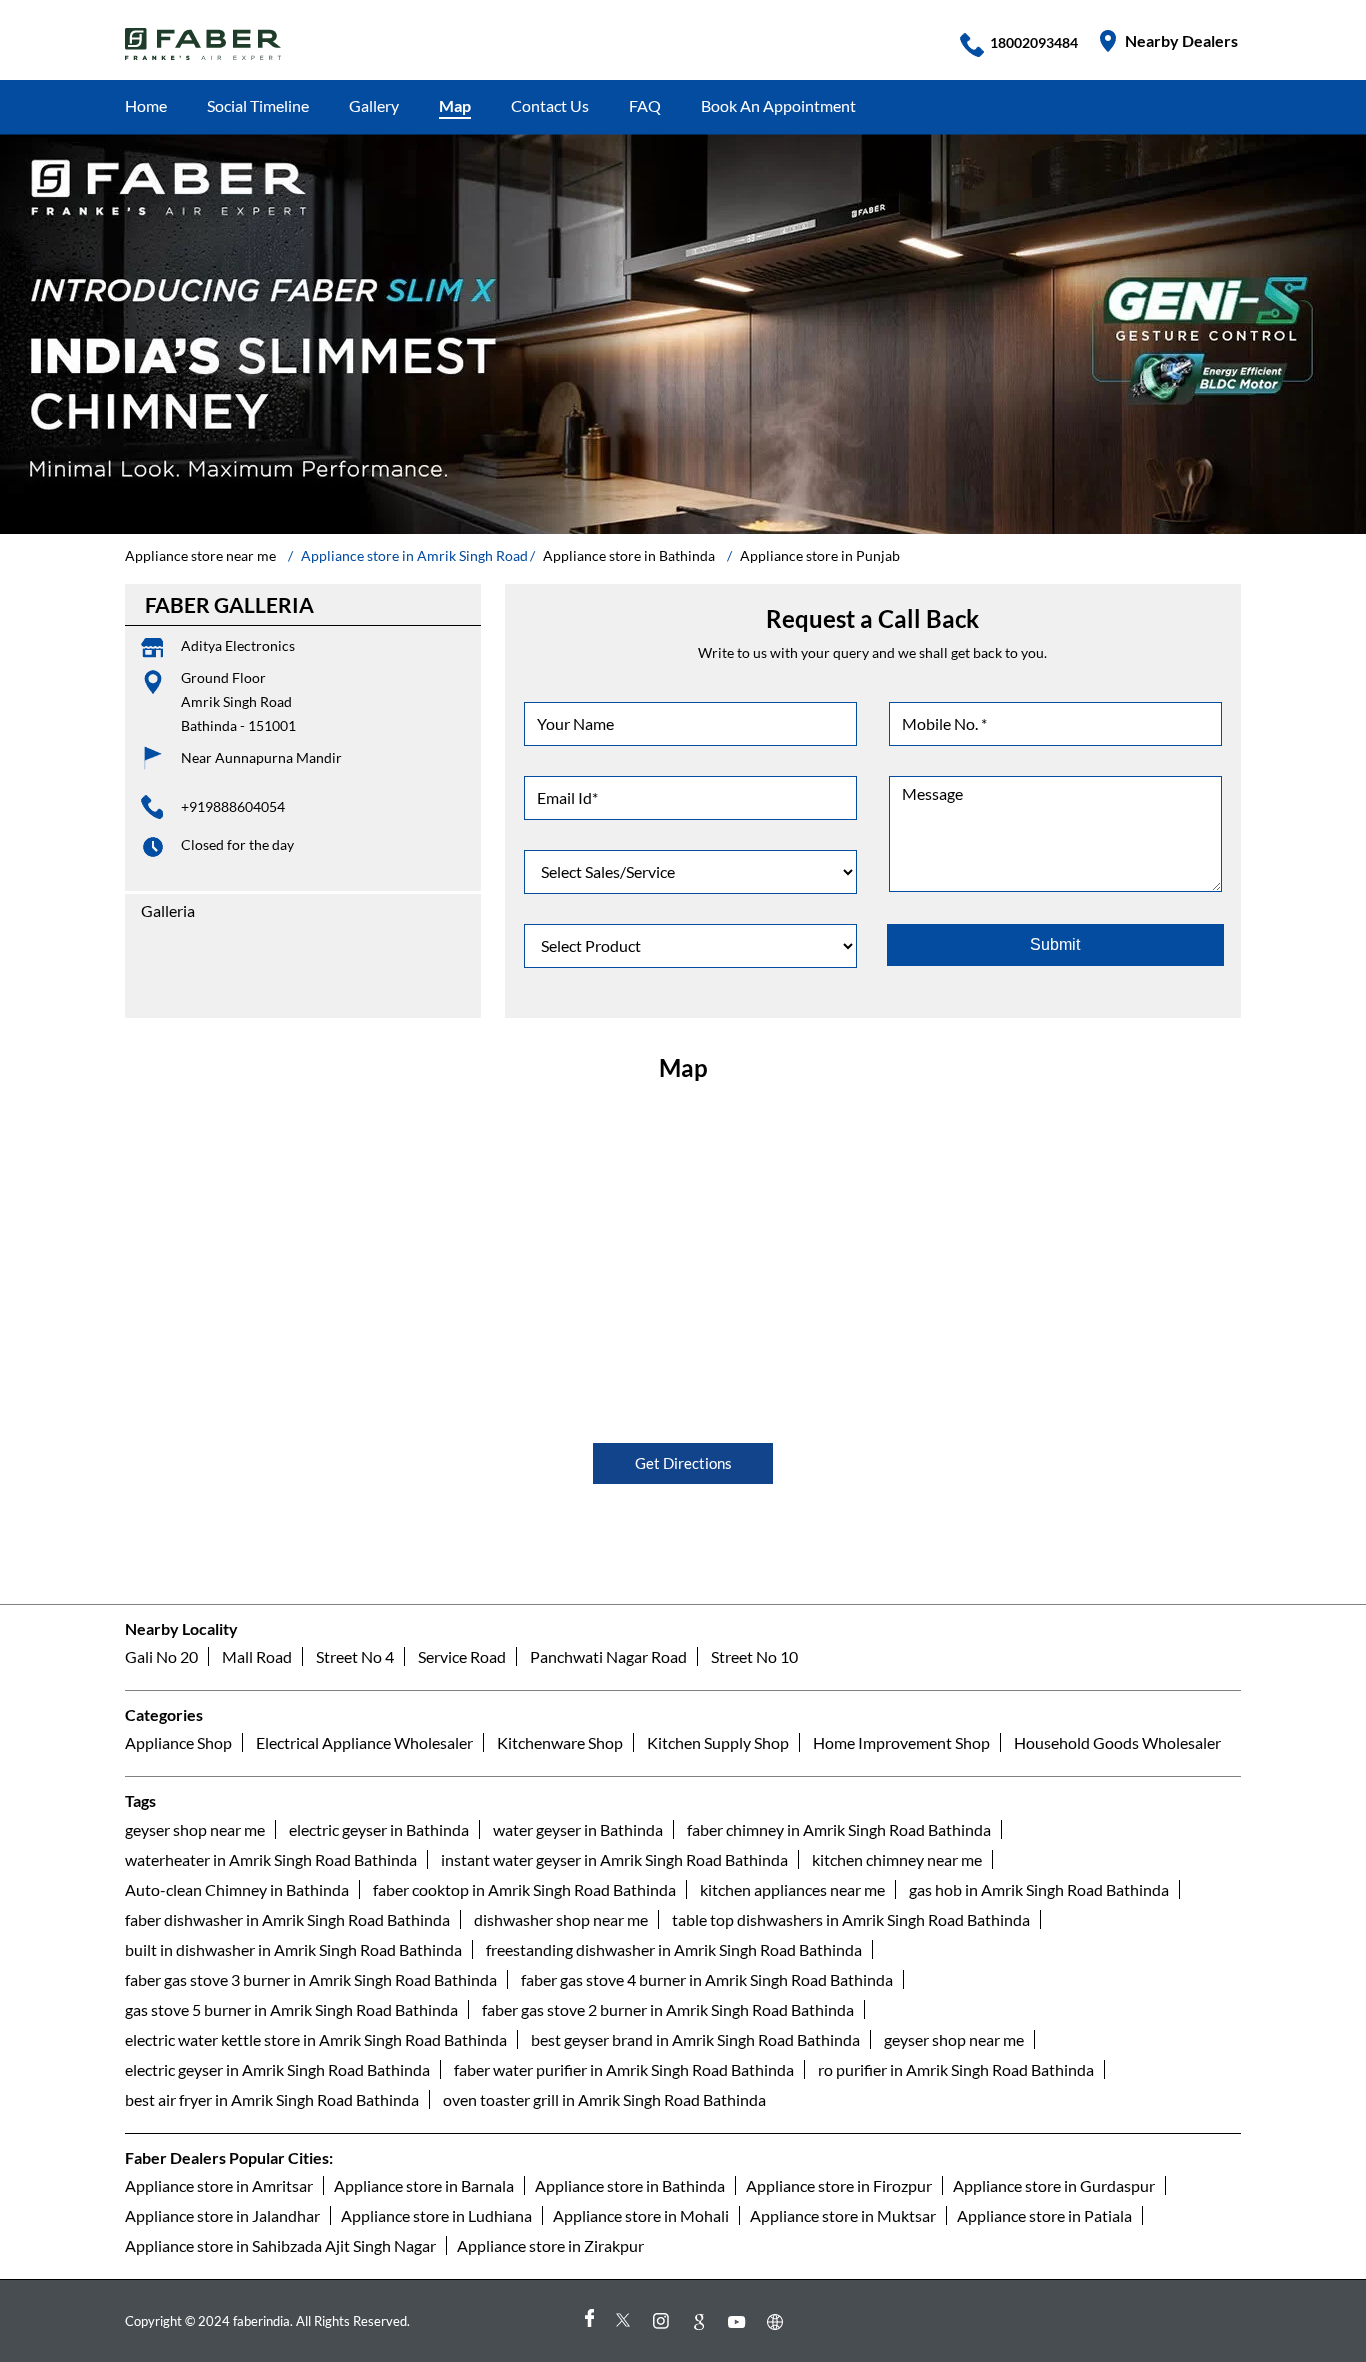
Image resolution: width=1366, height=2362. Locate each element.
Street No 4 (355, 1656)
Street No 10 (754, 1656)
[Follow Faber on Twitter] (626, 2321)
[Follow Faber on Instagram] (664, 2321)
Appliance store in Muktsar (843, 2215)
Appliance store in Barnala (424, 2185)
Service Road (462, 1656)
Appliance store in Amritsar (219, 2185)
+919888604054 (233, 806)
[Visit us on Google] (702, 2321)
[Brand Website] (778, 2321)
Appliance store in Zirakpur (550, 2245)
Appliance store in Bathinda (630, 2185)
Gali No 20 (161, 1656)
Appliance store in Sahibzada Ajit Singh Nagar (280, 2245)
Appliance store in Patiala (1044, 2215)
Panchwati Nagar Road (608, 1656)
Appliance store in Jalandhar (222, 2215)
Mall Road (257, 1656)
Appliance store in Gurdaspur (1054, 2185)
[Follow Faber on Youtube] (740, 2321)
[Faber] (203, 44)
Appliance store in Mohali (641, 2215)
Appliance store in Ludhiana (436, 2215)
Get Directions (683, 1463)
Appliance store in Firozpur (839, 2185)
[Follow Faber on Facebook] (588, 2321)
